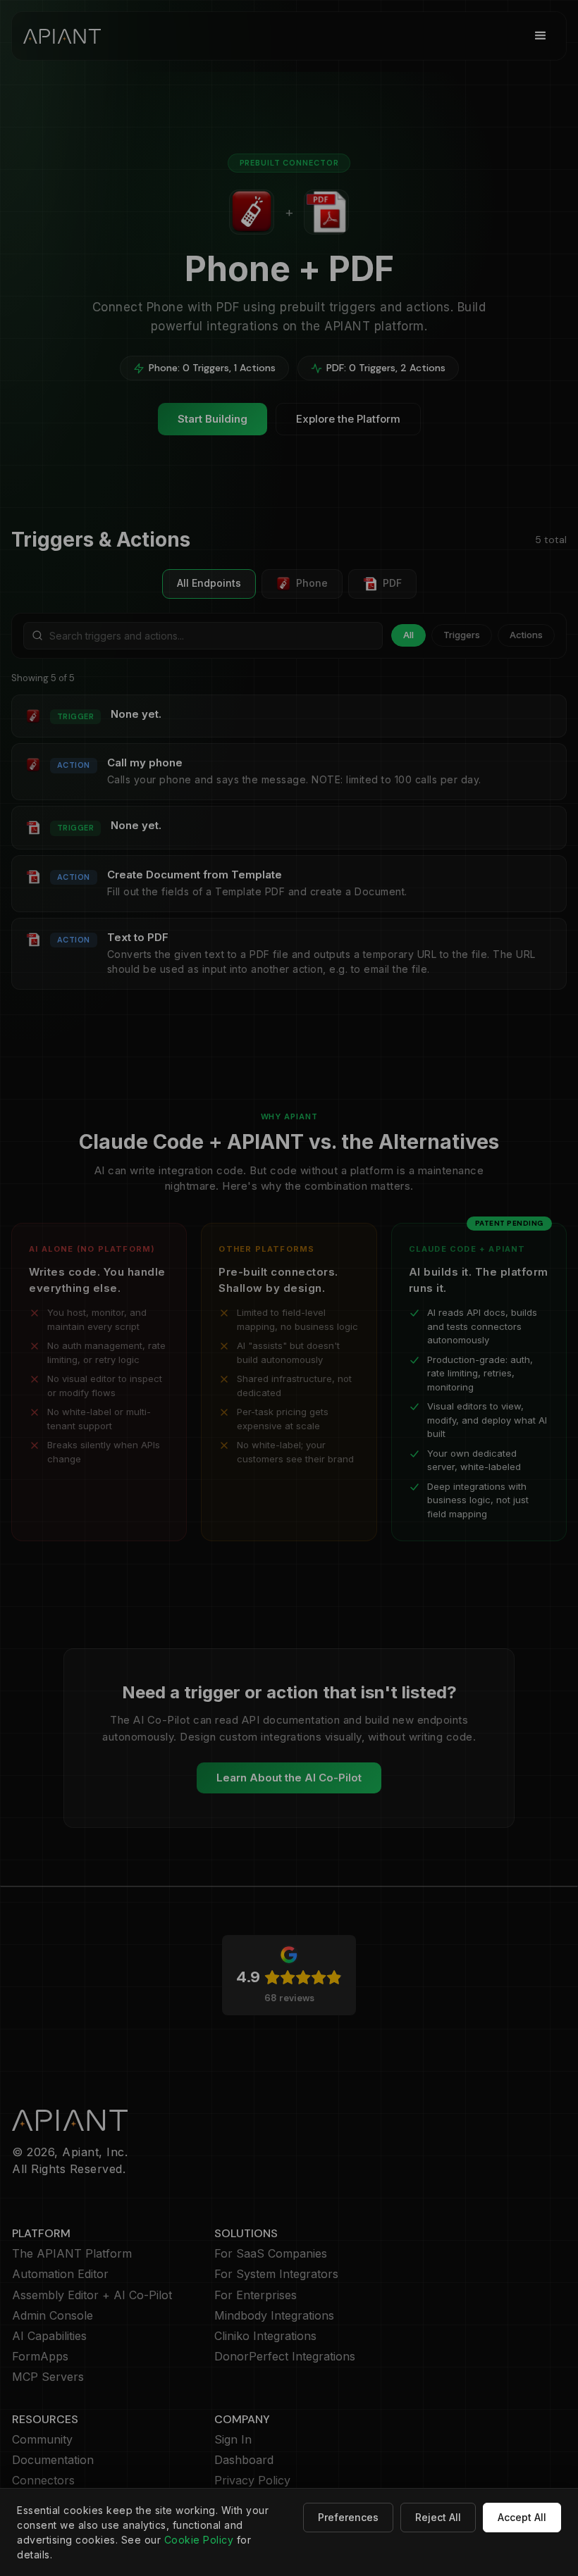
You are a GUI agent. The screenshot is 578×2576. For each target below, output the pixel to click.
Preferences (348, 2517)
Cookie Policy (199, 2540)
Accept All (522, 2517)
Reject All (438, 2517)
